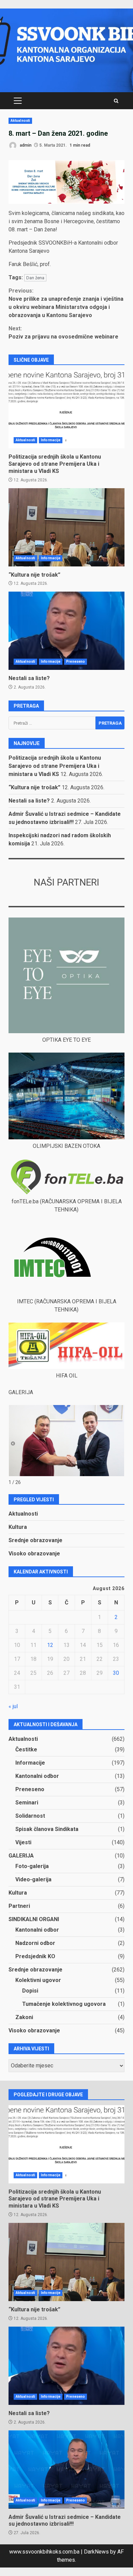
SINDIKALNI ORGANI (34, 1919)
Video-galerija (33, 1879)
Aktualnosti (20, 121)
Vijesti (23, 1842)
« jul (13, 1706)
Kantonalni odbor (37, 1776)
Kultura (18, 1527)
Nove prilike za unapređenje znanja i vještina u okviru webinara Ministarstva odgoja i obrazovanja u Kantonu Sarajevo (66, 303)
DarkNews (96, 2552)
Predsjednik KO (35, 1956)
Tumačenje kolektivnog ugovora (64, 2004)
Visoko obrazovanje (34, 1554)
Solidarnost (30, 1816)
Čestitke (26, 1749)
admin (25, 145)
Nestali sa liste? (66, 631)
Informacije (51, 440)
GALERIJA (21, 1856)
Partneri (19, 1906)
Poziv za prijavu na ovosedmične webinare (63, 333)
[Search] (116, 101)
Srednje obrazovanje (35, 1540)
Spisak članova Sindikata (47, 1829)
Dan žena (35, 278)
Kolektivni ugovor (38, 1980)
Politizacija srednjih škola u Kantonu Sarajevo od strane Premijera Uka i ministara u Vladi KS (66, 409)
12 (50, 1645)
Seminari (27, 1803)
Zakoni (24, 2017)
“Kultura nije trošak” (66, 527)
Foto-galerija (32, 1866)
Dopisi (30, 1991)
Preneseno (76, 662)
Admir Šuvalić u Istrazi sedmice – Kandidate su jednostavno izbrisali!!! (66, 2470)
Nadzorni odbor (35, 1943)
